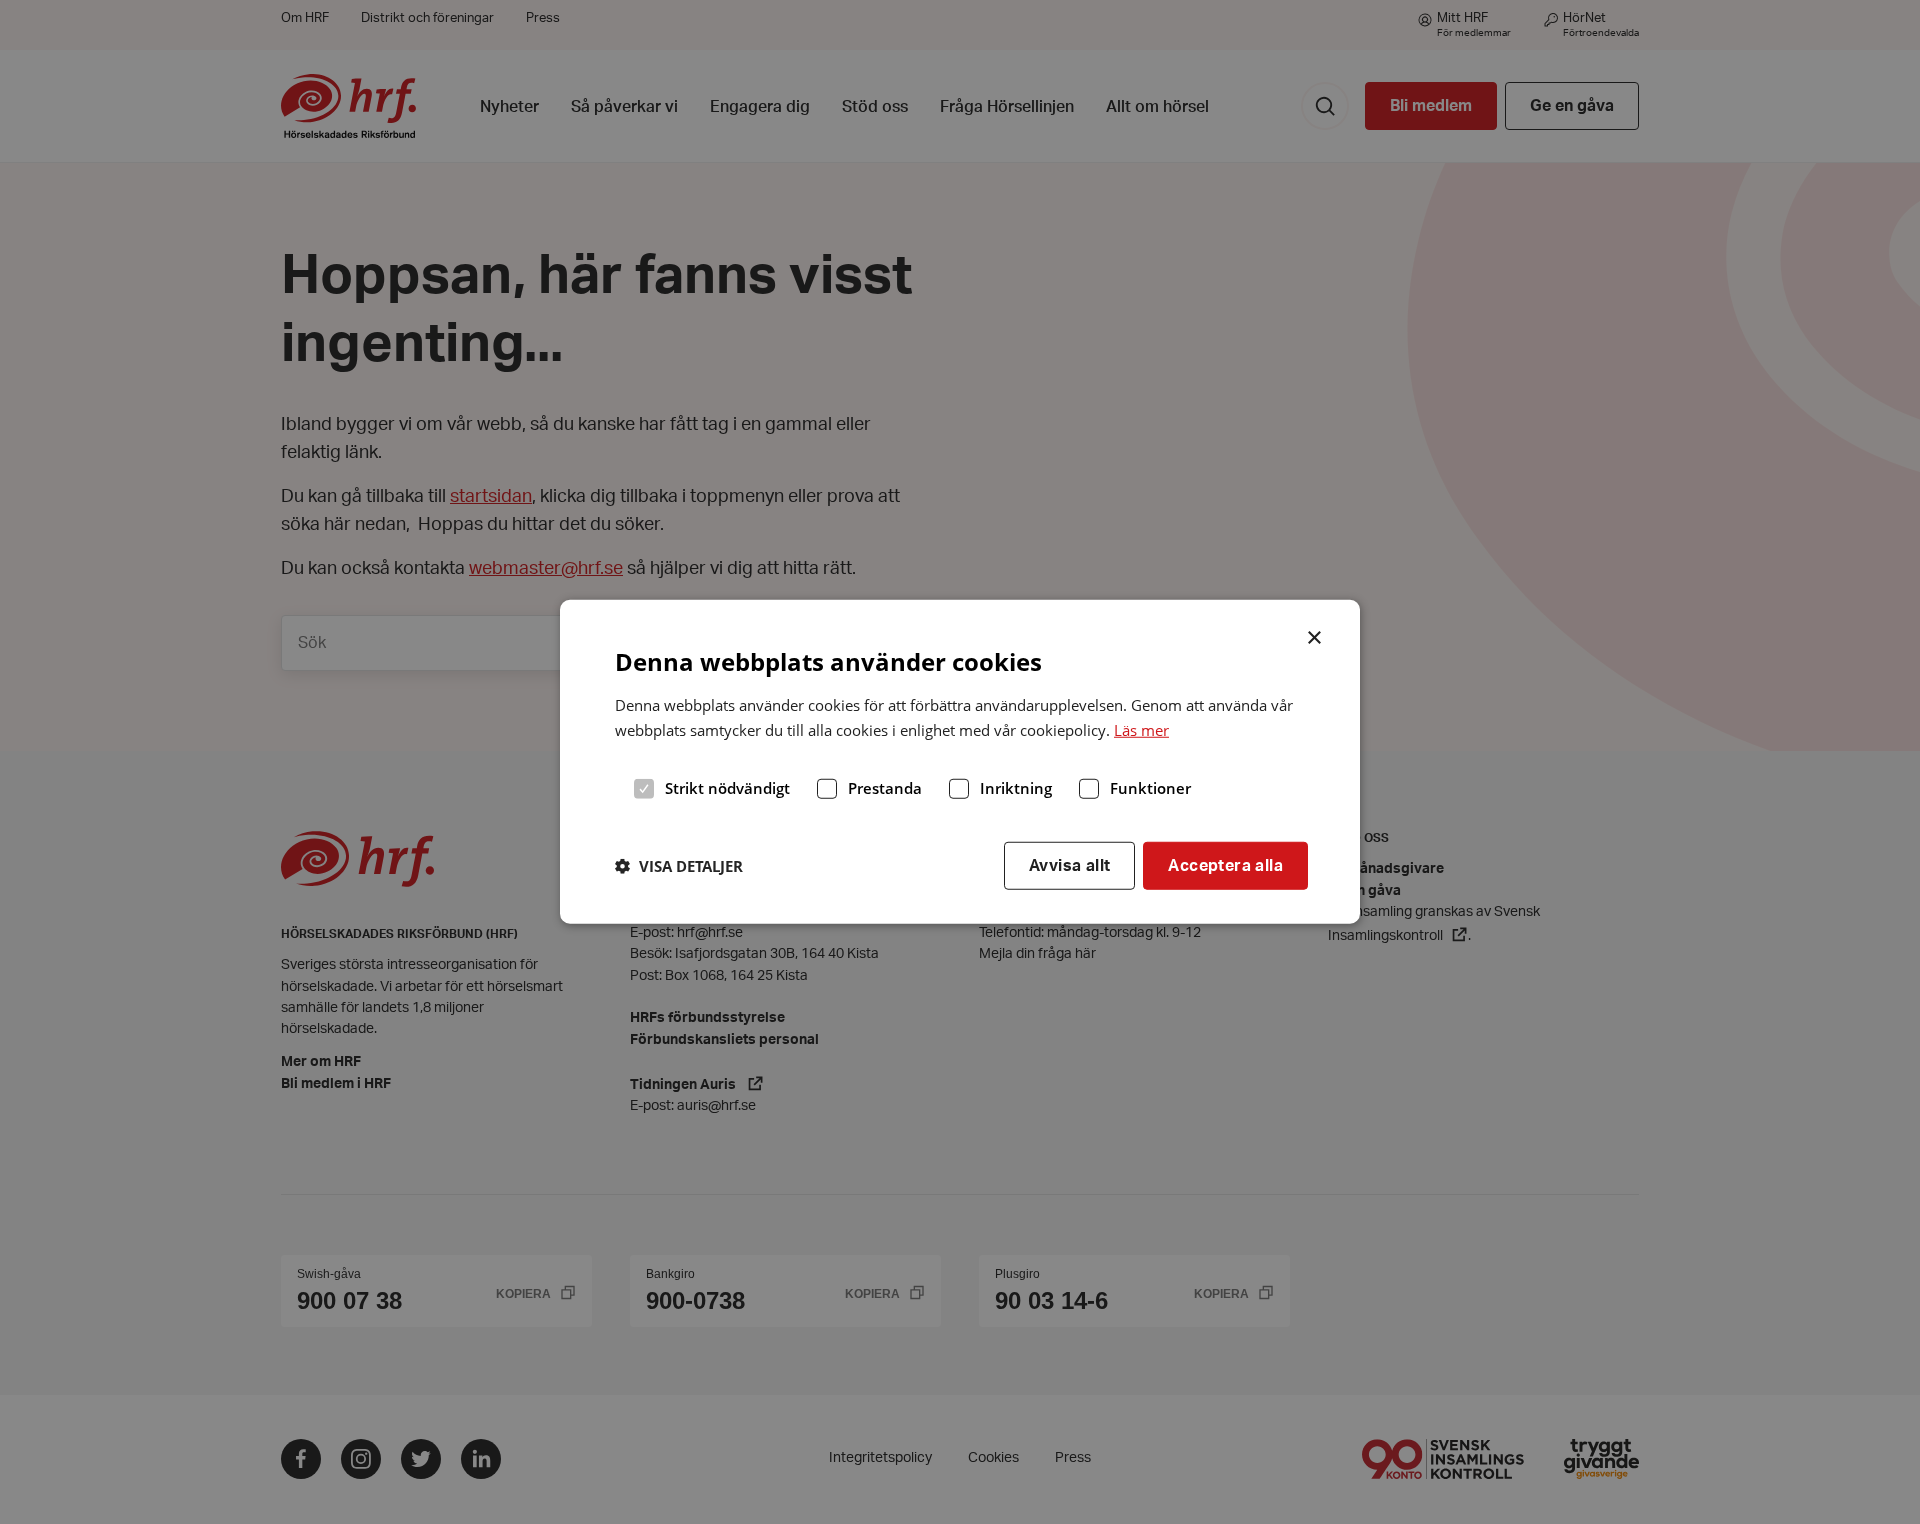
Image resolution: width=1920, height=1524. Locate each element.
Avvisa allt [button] (1069, 865)
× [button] (1315, 636)
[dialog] (960, 762)
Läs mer (1141, 730)
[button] (679, 866)
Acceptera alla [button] (1225, 865)
